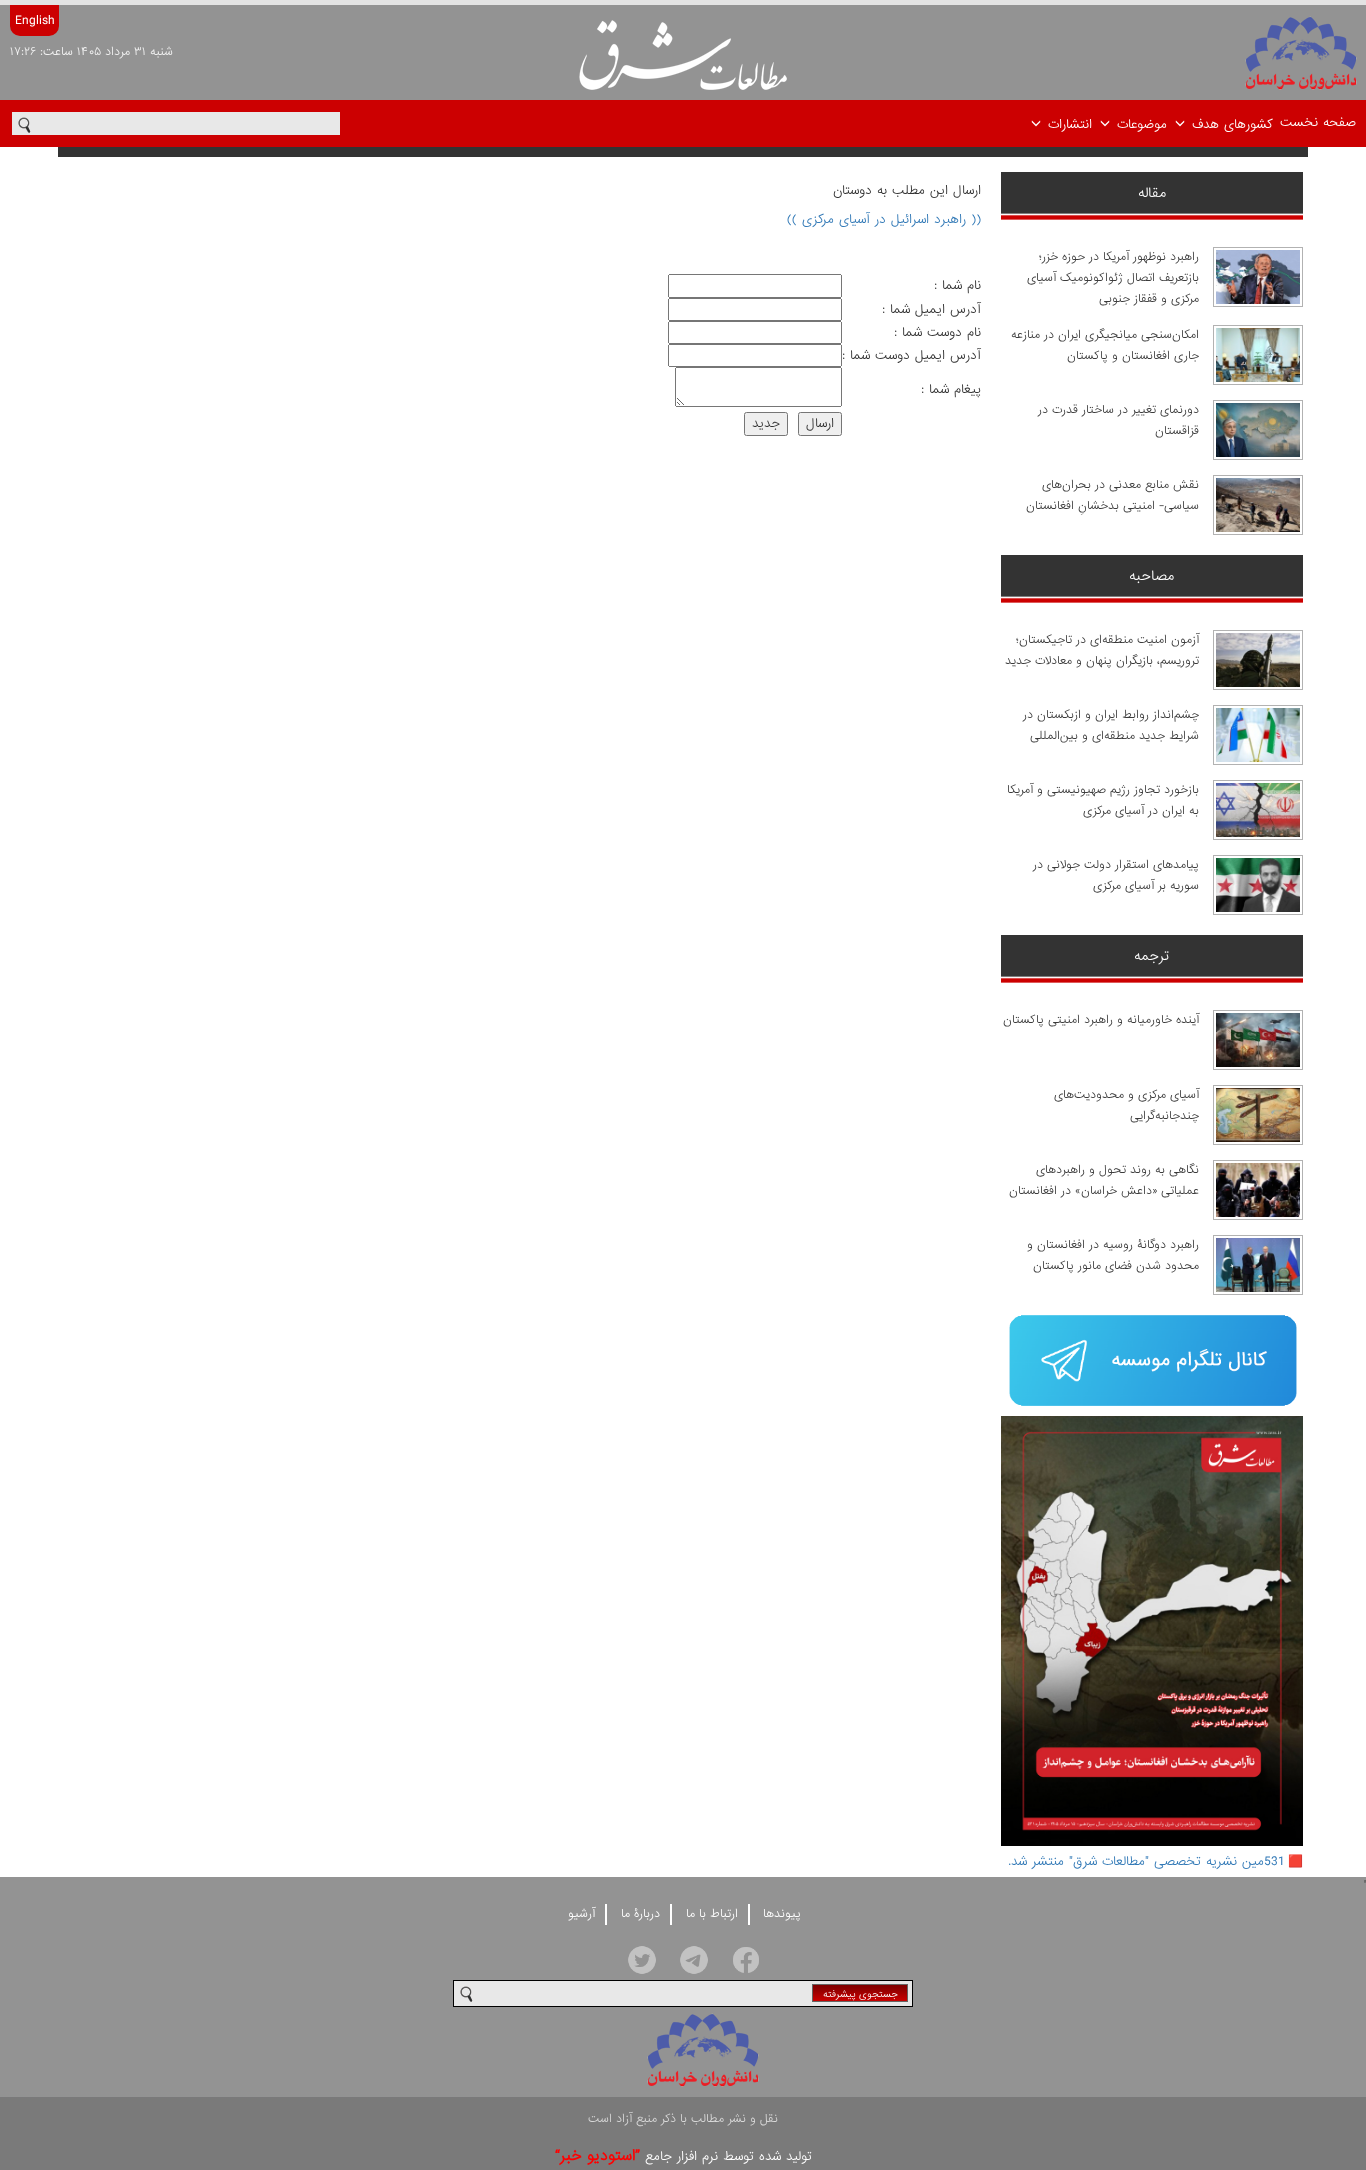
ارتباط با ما (712, 1914)
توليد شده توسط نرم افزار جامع (683, 2156)
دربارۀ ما (640, 1914)
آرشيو (581, 1914)
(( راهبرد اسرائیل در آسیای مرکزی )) (884, 219)
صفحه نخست (1318, 122)
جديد (766, 423)
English (34, 20)
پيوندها (782, 1914)
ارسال (820, 423)
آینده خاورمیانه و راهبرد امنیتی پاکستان (1101, 1020)
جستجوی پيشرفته (860, 1994)
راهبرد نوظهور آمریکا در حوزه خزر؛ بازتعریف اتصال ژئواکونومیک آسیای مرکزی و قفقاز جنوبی (1113, 278)
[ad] (1152, 1362)
